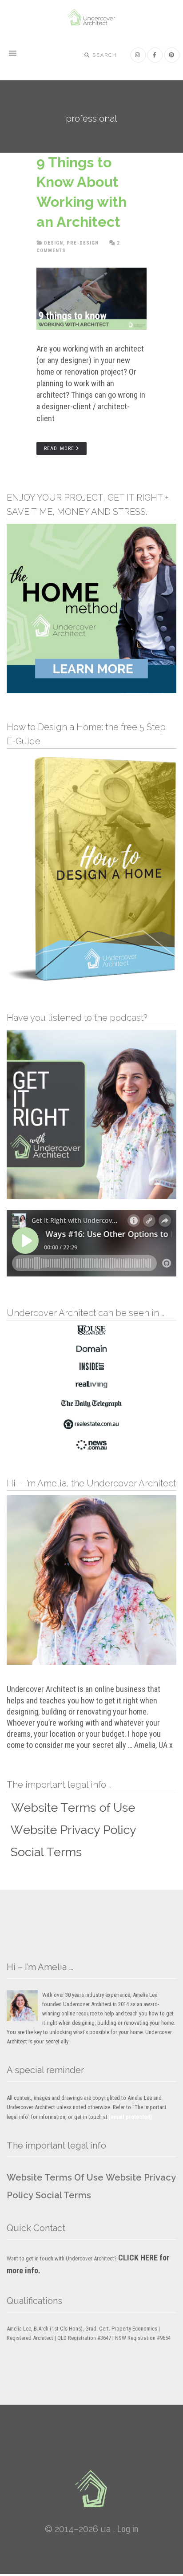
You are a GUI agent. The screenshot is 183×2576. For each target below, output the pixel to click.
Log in (127, 2529)
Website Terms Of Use (55, 2177)
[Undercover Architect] (91, 2489)
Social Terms (63, 2195)
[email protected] (130, 2117)
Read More (59, 448)
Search (104, 55)
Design (54, 243)
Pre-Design (83, 243)
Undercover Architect (91, 18)
